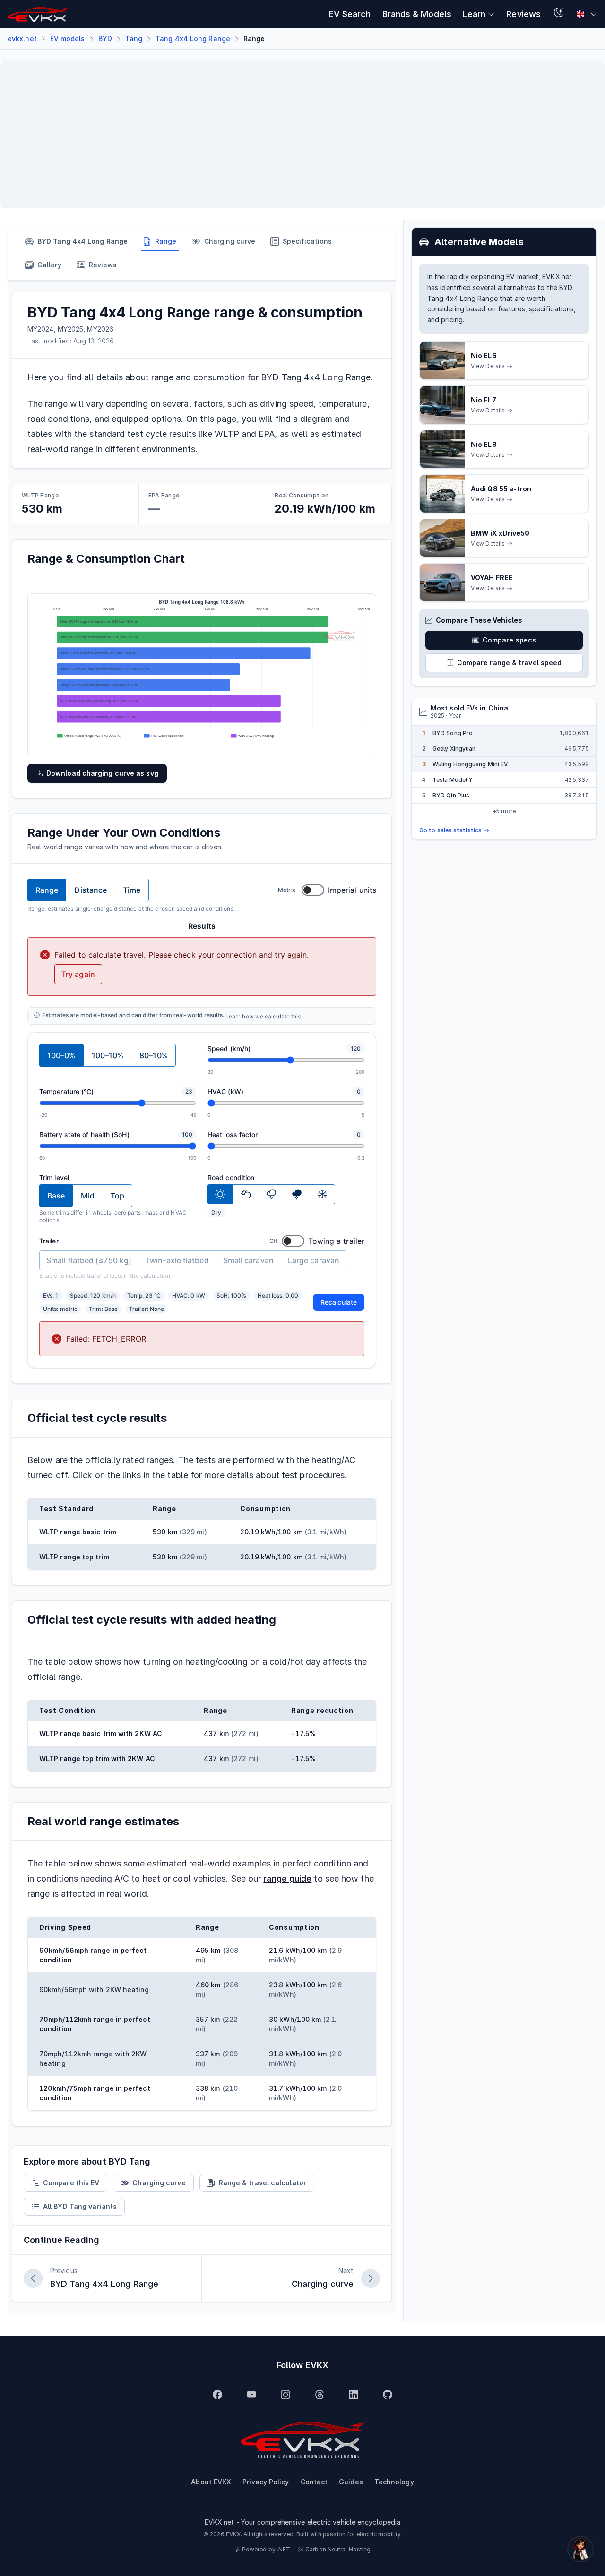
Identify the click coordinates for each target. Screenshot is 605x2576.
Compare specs (509, 640)
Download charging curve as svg (102, 773)
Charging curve (159, 2183)
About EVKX (211, 2482)
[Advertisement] (292, 135)
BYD (105, 39)
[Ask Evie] (580, 2549)
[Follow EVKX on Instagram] (285, 2395)
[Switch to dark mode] (559, 14)
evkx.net (22, 39)
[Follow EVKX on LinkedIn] (354, 2395)
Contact (314, 2482)
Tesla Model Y (453, 780)
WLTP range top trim (74, 1557)
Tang (134, 39)
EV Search (350, 14)
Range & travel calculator (263, 2183)
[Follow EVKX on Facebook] (217, 2395)
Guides (351, 2482)
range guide (287, 1879)
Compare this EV (71, 2183)
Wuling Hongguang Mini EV (470, 764)
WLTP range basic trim (78, 1532)
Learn (474, 14)
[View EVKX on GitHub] (388, 2395)
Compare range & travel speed (510, 663)
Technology (394, 2482)
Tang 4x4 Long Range (193, 39)
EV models (68, 39)
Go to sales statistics (450, 830)
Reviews (523, 14)
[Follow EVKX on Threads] (320, 2395)
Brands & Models (417, 14)
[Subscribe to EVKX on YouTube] (251, 2395)
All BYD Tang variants (80, 2206)
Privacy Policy (266, 2482)
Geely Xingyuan (454, 749)
